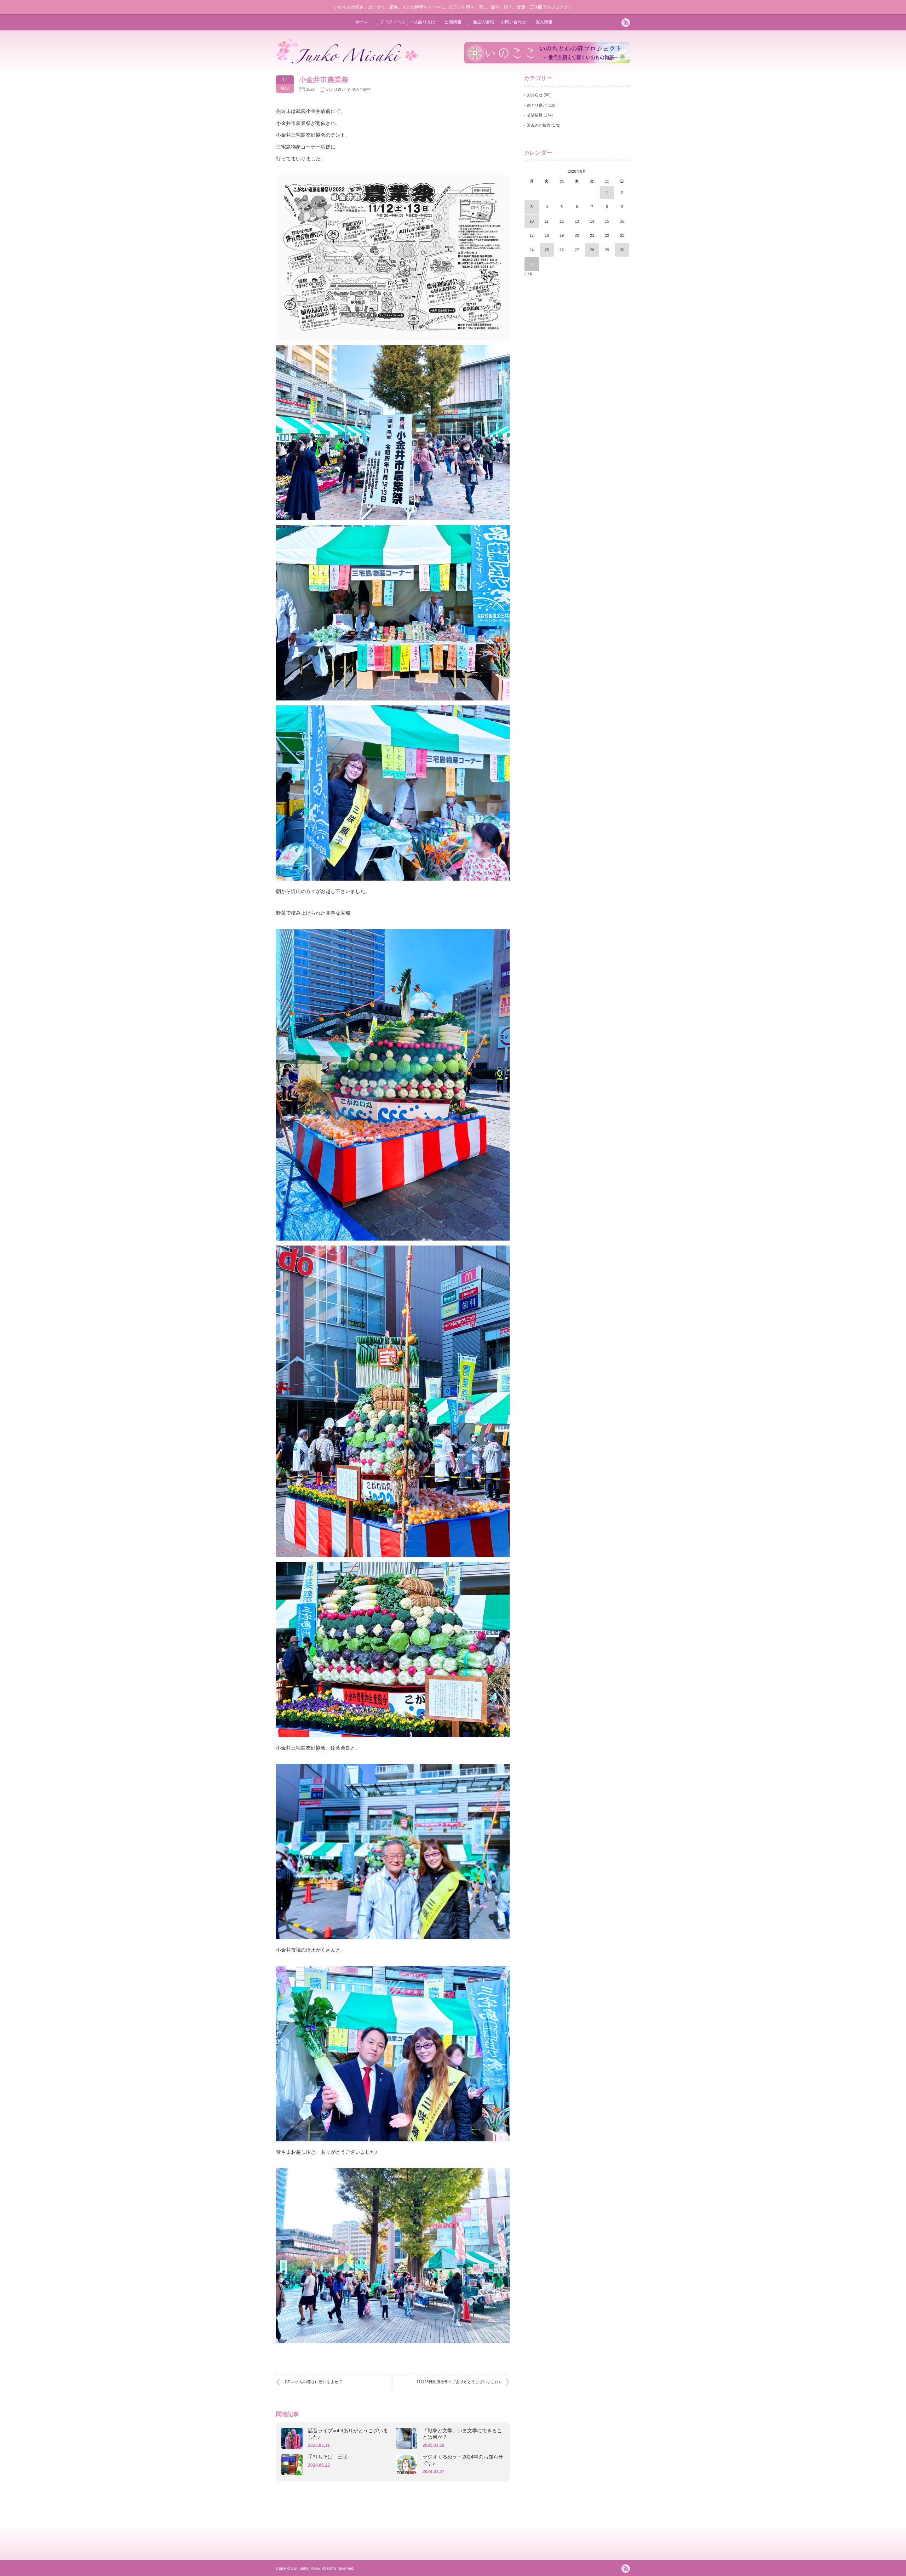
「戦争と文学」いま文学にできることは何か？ (462, 2434)
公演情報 (453, 22)
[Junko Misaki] (347, 62)
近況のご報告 (359, 90)
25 (547, 250)
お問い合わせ (514, 22)
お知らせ (535, 95)
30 (622, 250)
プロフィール (392, 22)
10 (532, 221)
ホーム (362, 22)
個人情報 (544, 22)
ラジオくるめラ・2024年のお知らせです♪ (463, 2460)
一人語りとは (423, 22)
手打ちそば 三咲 (328, 2457)
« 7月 (528, 274)
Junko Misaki (310, 2568)
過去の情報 (483, 22)
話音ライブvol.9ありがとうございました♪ (348, 2434)
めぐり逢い (336, 90)
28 (592, 250)
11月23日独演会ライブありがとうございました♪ (458, 2382)
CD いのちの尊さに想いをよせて (314, 2382)
